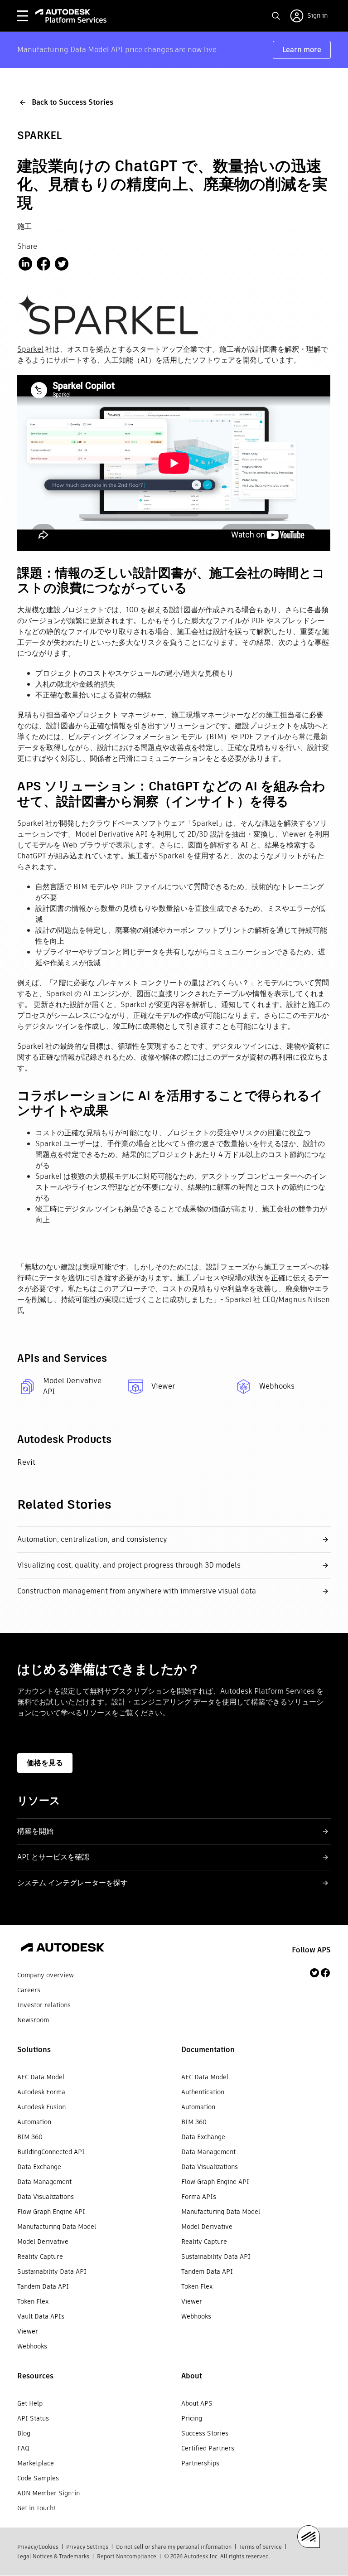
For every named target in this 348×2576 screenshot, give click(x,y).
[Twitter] (314, 1973)
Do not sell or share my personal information (174, 2547)
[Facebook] (325, 1973)
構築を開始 (35, 1831)
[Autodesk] (63, 1949)
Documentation (208, 2050)
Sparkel (30, 349)
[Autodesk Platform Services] (71, 16)
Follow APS (311, 1950)
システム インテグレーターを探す (72, 1883)
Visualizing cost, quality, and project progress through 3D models (129, 1565)
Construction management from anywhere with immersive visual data (137, 1591)
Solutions (34, 2050)
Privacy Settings (87, 2547)
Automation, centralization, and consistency (92, 1539)
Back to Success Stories (72, 102)
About (192, 2376)
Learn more (302, 50)
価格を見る (45, 1763)
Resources (35, 2376)
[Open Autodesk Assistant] (309, 2537)
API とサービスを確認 (53, 1857)
